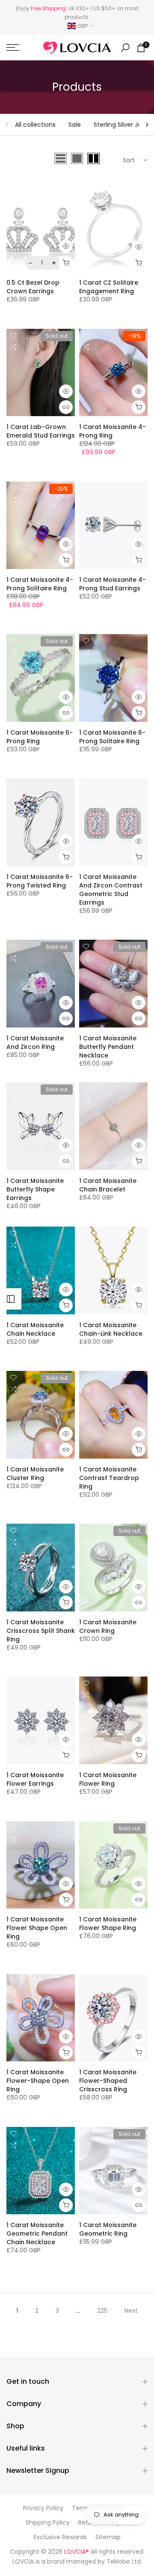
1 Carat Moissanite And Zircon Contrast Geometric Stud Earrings (111, 890)
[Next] (147, 125)
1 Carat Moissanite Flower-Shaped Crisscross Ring (108, 2081)
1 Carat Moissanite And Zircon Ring (35, 1042)
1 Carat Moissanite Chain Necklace (35, 1329)
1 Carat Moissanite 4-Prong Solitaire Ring (40, 584)
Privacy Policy (43, 2508)
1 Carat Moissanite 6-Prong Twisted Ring (40, 881)
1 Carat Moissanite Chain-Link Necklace (111, 1329)
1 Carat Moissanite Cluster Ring (35, 1474)
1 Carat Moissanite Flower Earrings (35, 1779)
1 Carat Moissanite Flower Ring (108, 1779)
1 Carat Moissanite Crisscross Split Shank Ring (41, 1631)
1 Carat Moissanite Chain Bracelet (108, 1185)
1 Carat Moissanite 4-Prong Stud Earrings (113, 584)
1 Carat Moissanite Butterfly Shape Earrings (35, 1189)
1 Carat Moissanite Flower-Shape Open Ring (38, 2081)
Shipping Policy (48, 2523)
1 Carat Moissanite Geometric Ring (108, 2229)
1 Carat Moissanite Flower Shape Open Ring (37, 1928)
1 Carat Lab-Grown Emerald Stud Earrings (41, 431)
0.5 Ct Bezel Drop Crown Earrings (33, 287)
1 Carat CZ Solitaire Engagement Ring (109, 287)
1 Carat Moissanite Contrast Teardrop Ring (109, 1478)
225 (102, 2311)
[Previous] (7, 125)
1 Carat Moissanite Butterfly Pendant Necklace (108, 1047)
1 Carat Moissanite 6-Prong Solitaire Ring (112, 737)
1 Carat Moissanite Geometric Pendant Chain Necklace (37, 2234)
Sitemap (108, 2537)
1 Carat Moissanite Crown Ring (108, 1626)
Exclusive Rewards (60, 2537)
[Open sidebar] (11, 1299)
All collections (35, 125)
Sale (75, 125)
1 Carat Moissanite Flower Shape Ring (108, 1924)
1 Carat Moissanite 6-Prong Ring (40, 737)
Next (131, 2311)
